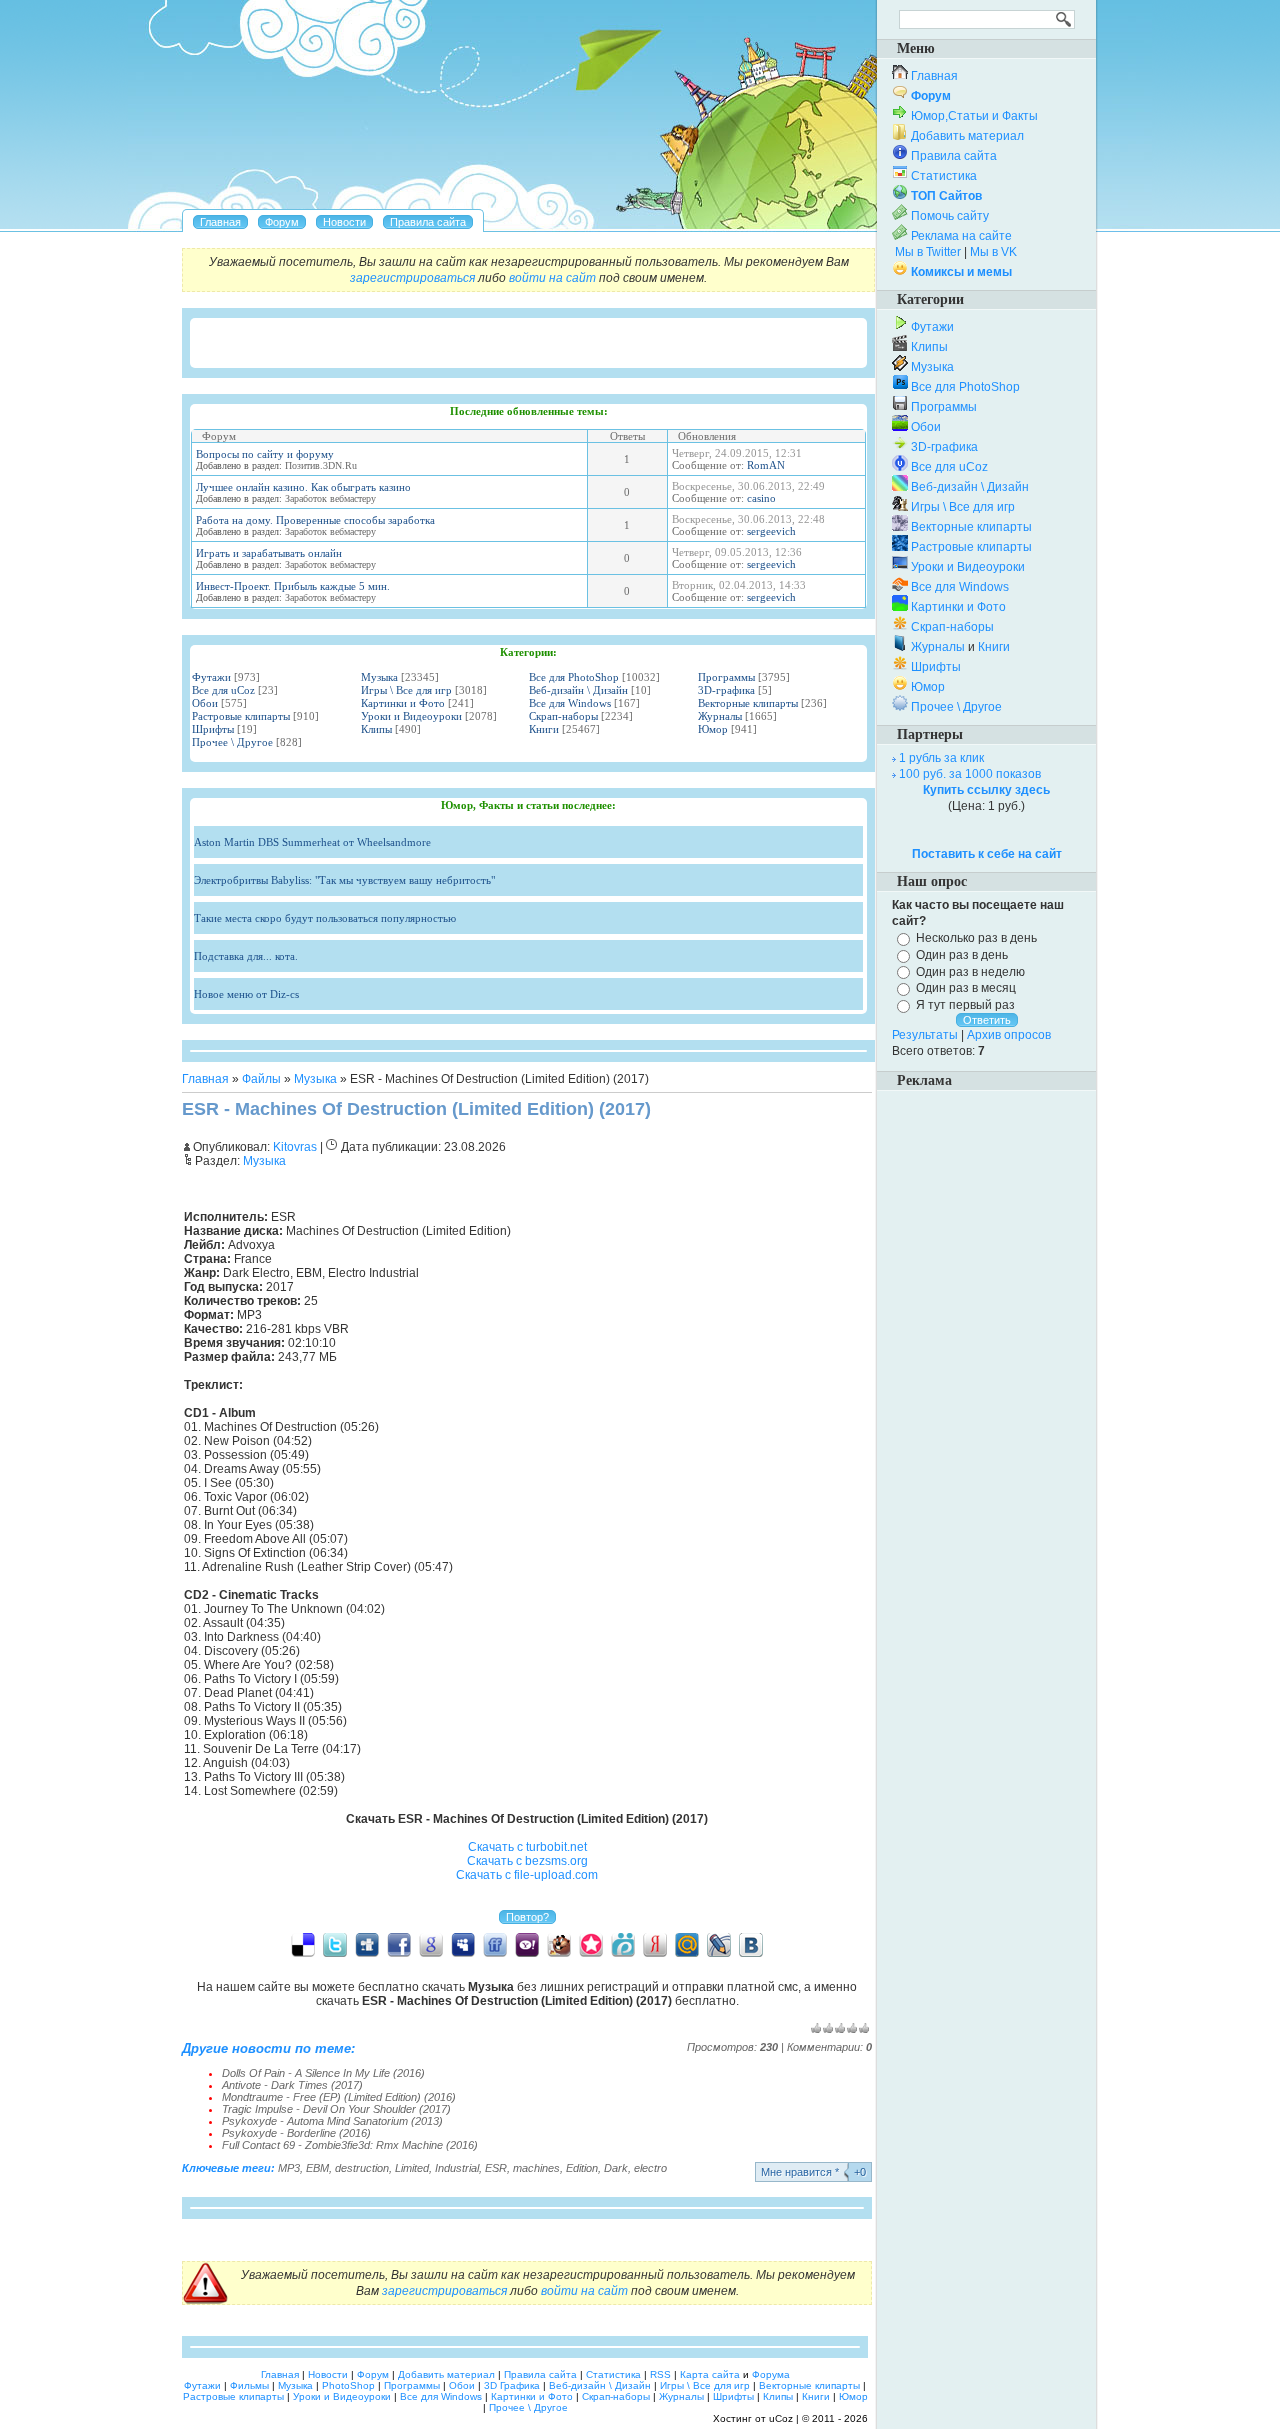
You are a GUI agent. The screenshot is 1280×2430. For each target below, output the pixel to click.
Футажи (211, 677)
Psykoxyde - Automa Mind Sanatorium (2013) (332, 2121)
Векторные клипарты (748, 703)
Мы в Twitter (928, 252)
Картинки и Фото (403, 703)
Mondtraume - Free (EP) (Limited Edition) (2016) (339, 2097)
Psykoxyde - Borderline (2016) (296, 2133)
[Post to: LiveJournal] (719, 1944)
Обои (205, 703)
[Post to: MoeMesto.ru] (623, 1944)
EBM (317, 2168)
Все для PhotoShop (574, 677)
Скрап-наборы (563, 716)
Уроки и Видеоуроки (411, 716)
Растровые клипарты (241, 716)
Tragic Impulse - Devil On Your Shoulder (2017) (336, 2109)
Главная (205, 1079)
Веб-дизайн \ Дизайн (578, 690)
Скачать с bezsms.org (527, 1861)
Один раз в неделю (970, 971)
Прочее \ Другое (232, 742)
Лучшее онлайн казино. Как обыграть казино (303, 487)
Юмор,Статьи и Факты (974, 116)
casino (761, 498)
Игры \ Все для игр (406, 690)
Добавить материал (967, 136)
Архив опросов (1009, 1035)
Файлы (261, 1079)
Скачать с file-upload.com (527, 1875)
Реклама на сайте (961, 236)
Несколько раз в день (976, 938)
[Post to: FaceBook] (399, 1944)
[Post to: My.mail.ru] (687, 1944)
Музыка (379, 677)
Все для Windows (570, 703)
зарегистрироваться (412, 278)
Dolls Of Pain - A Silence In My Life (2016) (323, 2073)
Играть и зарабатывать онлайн (269, 553)
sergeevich (771, 531)
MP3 (289, 2168)
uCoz (781, 2418)
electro (650, 2168)
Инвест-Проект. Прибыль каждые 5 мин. (293, 586)
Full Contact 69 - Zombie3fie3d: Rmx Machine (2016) (350, 2145)
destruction (362, 2168)
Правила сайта (954, 156)
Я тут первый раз (965, 1005)
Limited (412, 2168)
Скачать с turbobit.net (527, 1847)
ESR (496, 2168)
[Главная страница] (220, 222)
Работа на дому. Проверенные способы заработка (315, 520)
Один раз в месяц (966, 988)
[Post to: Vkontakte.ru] (751, 1944)
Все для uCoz (223, 690)
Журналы (720, 716)
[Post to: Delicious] (303, 1944)
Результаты (925, 1035)
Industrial (457, 2168)
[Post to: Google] (431, 1944)
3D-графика (726, 690)
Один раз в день (962, 955)
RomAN (766, 465)
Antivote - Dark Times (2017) (292, 2085)
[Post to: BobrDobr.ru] (559, 1944)
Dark (616, 2168)
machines (536, 2168)
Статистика (944, 176)
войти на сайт (552, 278)
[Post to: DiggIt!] (367, 1944)
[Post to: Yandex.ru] (655, 1944)
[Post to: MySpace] (463, 1944)
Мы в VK (993, 252)
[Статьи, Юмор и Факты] (344, 222)
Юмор (713, 729)
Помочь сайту (950, 216)
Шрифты (213, 729)
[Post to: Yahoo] (527, 1944)
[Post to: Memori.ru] (591, 1944)
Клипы (376, 729)
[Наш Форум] (282, 222)
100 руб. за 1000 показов (970, 774)
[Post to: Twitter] (335, 1944)
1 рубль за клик (941, 758)
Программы (726, 677)
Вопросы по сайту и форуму (265, 454)
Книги (544, 729)
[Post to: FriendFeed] (495, 1944)
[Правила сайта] (428, 222)
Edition (582, 2168)
